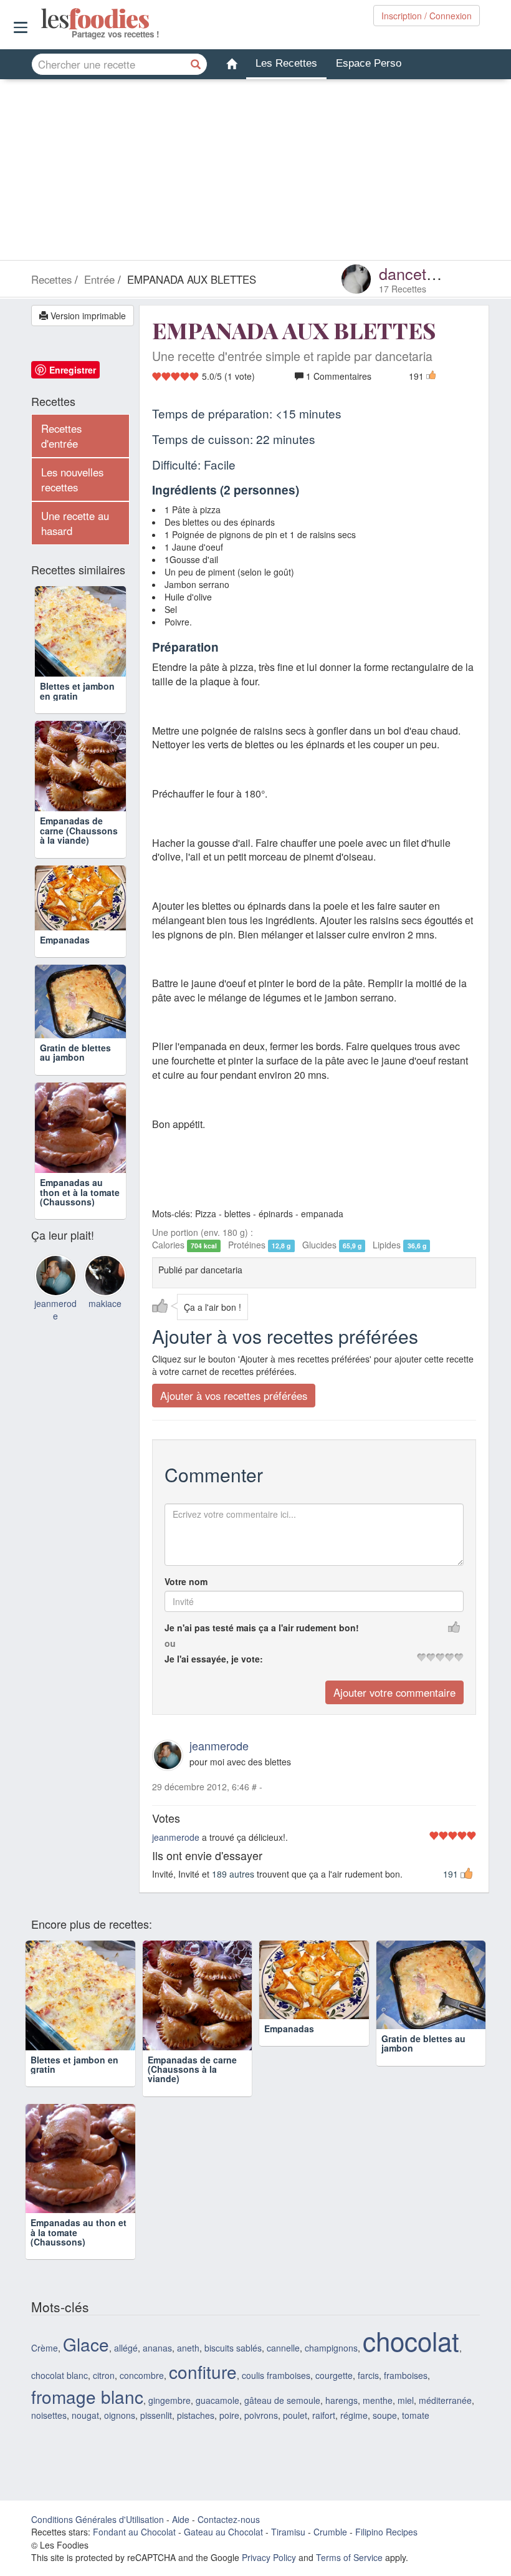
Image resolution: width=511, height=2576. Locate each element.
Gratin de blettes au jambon (75, 1095)
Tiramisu (288, 2532)
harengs (341, 2400)
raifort (324, 2415)
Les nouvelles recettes (72, 480)
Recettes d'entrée (61, 436)
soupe (385, 2415)
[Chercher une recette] (196, 64)
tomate (416, 2415)
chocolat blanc (60, 2375)
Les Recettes (286, 63)
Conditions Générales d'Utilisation (98, 2519)
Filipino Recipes (386, 2532)
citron (104, 2375)
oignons (120, 2415)
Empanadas (65, 965)
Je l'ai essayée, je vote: (214, 1659)
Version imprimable (87, 316)
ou (170, 1643)
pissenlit (156, 2415)
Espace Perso (369, 63)
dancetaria (416, 273)
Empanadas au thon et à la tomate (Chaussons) (80, 1235)
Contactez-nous (229, 2519)
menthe (378, 2400)
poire (229, 2415)
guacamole (217, 2400)
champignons (331, 2348)
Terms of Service (349, 2557)
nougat (85, 2415)
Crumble (330, 2532)
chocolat (411, 2340)
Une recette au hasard (75, 523)
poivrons (261, 2415)
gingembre (170, 2400)
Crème (45, 2348)
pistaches (196, 2415)
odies (42, 19)
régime (354, 2415)
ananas (157, 2348)
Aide (181, 2519)
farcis (368, 2375)
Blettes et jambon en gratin (77, 691)
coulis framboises (276, 2375)
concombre (142, 2375)
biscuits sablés (233, 2348)
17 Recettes (403, 289)
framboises (406, 2375)
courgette (334, 2375)
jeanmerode (219, 1745)
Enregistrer (73, 370)
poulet (295, 2415)
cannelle (283, 2348)
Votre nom (186, 1581)
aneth (188, 2348)
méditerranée (445, 2400)
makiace (105, 1346)
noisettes (49, 2415)
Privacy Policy (269, 2557)
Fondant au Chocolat (134, 2532)
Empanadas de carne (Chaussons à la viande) (79, 830)
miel (406, 2400)
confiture (203, 2371)
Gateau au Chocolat (223, 2532)
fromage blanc (87, 2396)
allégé (126, 2348)
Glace (86, 2344)
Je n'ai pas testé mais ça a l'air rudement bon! (262, 1628)
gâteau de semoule (282, 2400)
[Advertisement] (255, 173)
